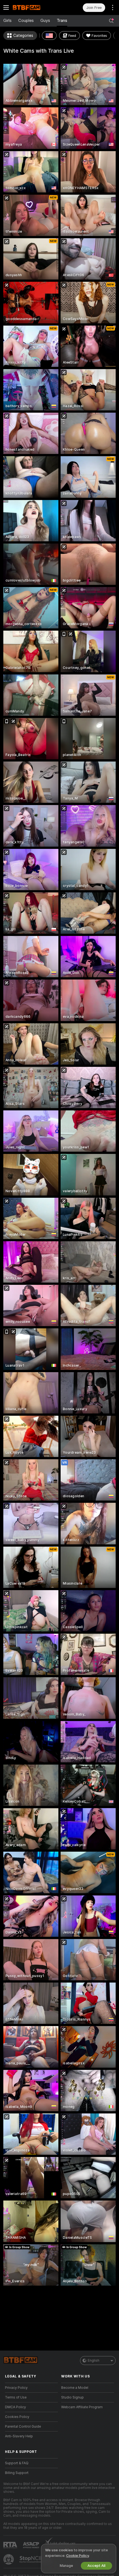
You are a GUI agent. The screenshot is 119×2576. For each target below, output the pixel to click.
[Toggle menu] (6, 7)
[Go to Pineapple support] (9, 2559)
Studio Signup (73, 2397)
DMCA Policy (15, 2407)
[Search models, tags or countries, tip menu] (111, 21)
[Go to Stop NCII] (36, 2559)
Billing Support (17, 2473)
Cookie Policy (77, 2556)
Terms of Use (16, 2397)
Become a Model (75, 2388)
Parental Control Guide (23, 2427)
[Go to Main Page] (36, 7)
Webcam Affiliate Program (82, 2407)
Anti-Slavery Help (19, 2436)
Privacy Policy (16, 2388)
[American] (49, 35)
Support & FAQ (17, 2463)
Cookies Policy (17, 2417)
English (94, 2361)
